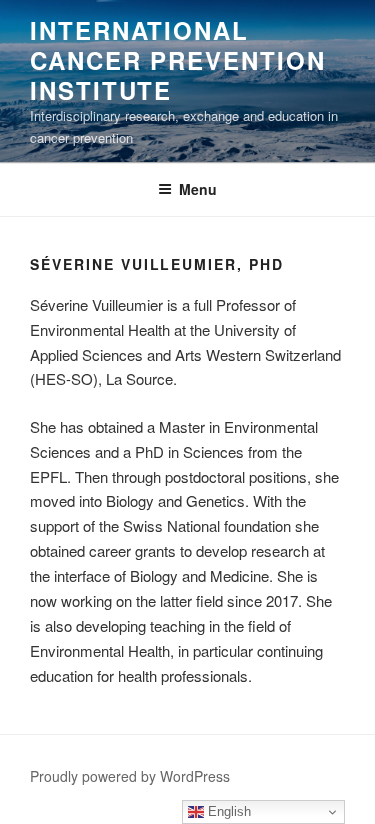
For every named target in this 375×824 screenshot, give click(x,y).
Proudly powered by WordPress (130, 776)
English (227, 811)
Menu (198, 189)
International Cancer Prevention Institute (178, 60)
